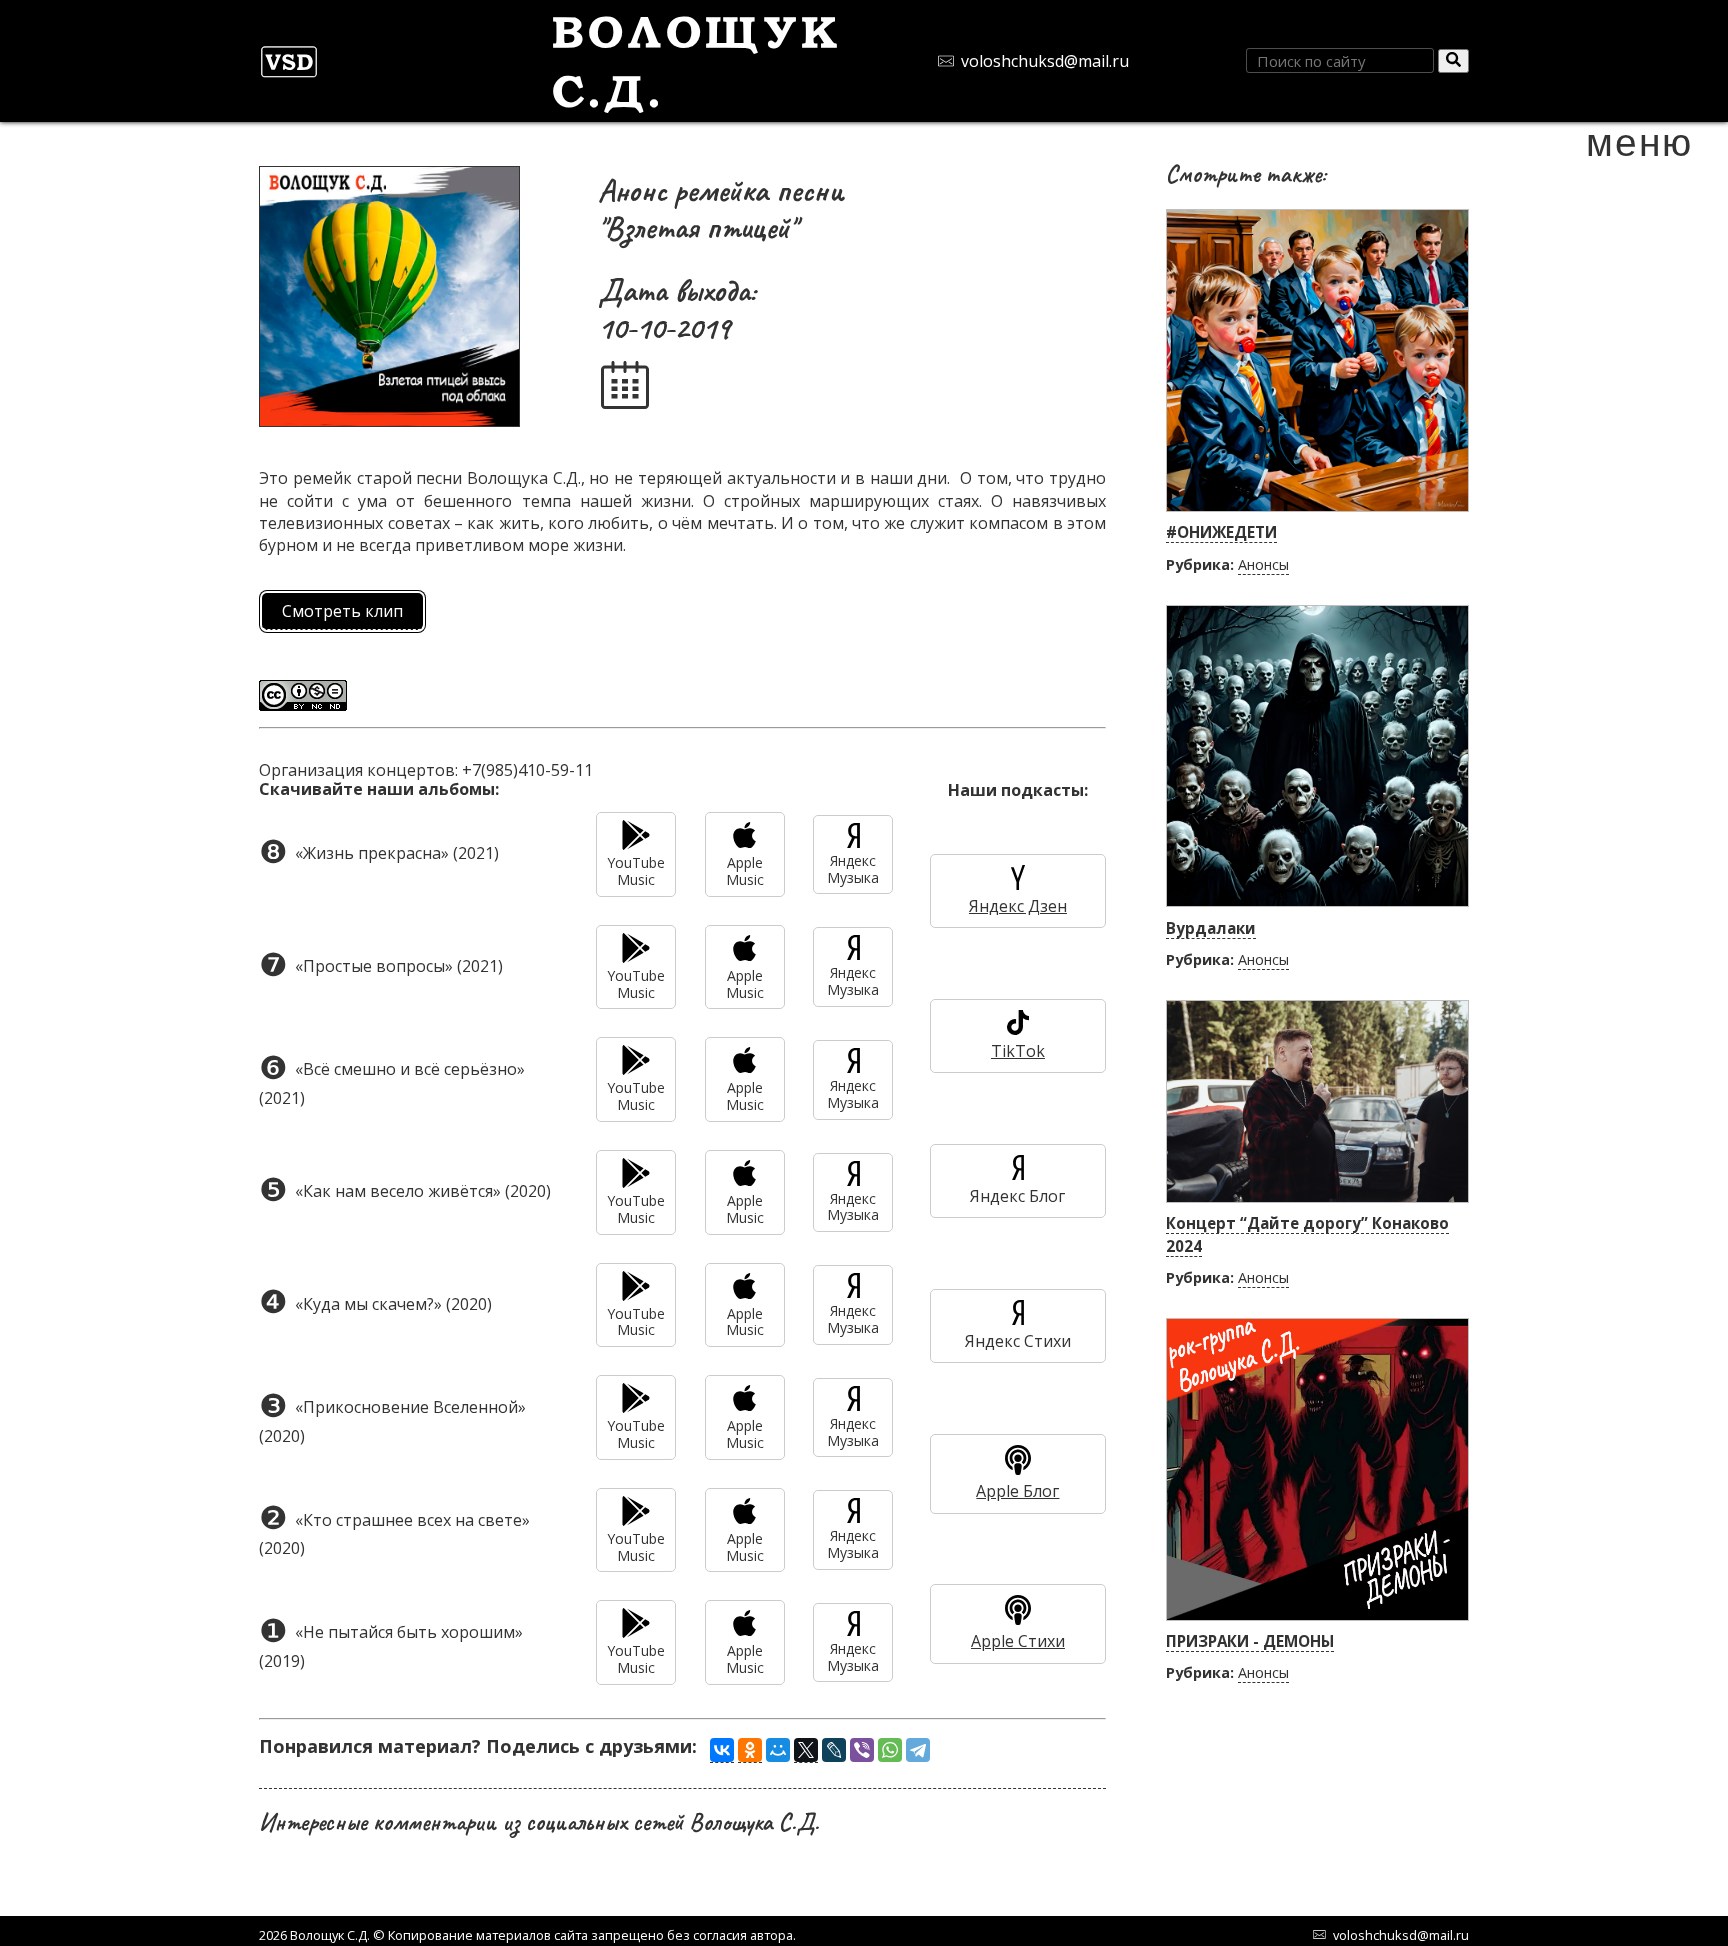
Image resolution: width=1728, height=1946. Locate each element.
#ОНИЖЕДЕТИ (1221, 532)
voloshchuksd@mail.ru (1045, 61)
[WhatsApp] (890, 1750)
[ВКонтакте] (722, 1750)
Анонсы (1263, 564)
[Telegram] (918, 1750)
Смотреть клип (342, 611)
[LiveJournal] (834, 1750)
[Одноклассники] (750, 1750)
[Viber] (862, 1750)
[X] (806, 1750)
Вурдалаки (1211, 928)
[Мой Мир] (778, 1750)
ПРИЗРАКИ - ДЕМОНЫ (1250, 1641)
